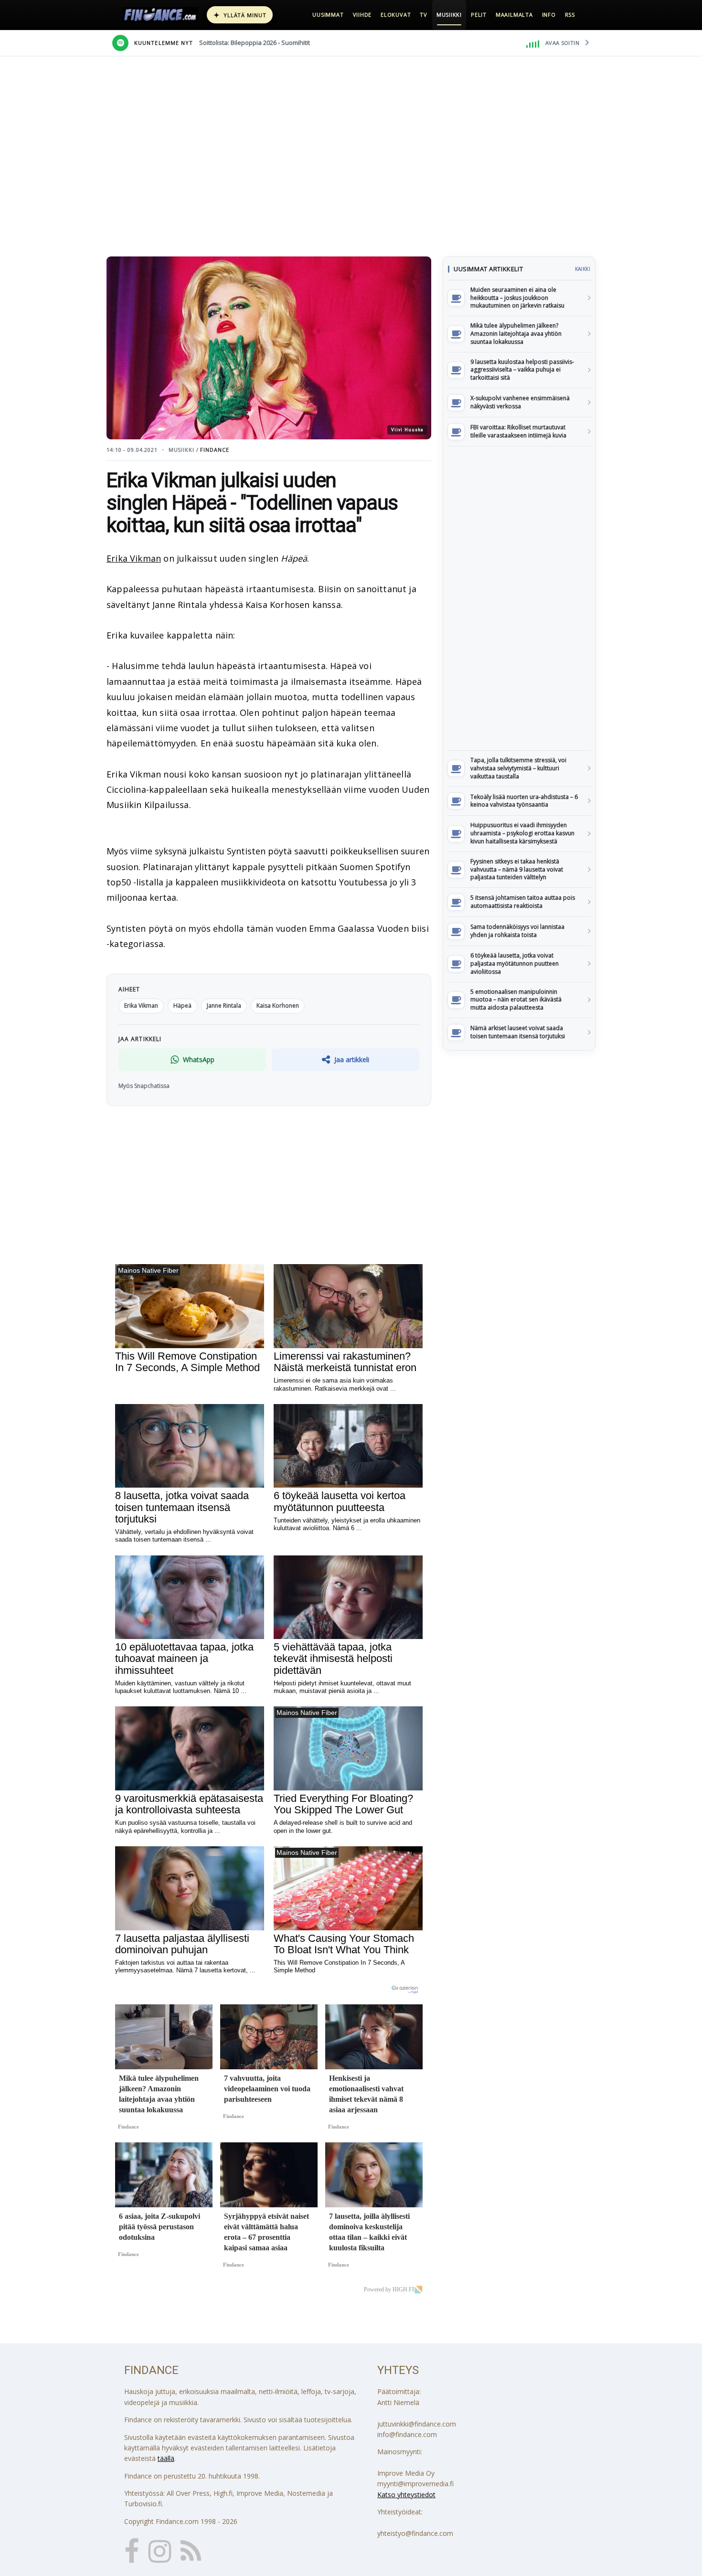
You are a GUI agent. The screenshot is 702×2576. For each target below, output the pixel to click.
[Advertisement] (519, 598)
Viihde (362, 15)
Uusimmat (328, 15)
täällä (166, 2458)
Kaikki (583, 269)
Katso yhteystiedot (406, 2495)
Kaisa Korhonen (278, 1006)
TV (424, 15)
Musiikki (449, 15)
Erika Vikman (134, 558)
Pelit (479, 15)
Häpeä (182, 1006)
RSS (570, 15)
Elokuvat (396, 15)
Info (549, 15)
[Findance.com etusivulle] (160, 15)
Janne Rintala (224, 1006)
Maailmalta (514, 15)
